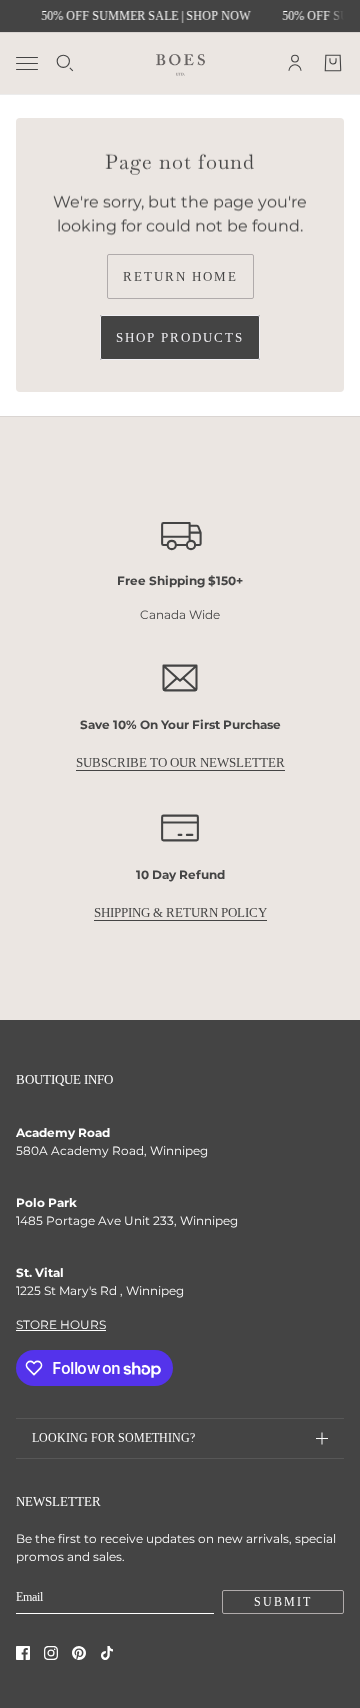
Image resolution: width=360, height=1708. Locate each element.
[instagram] (51, 1653)
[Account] (295, 63)
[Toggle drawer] (27, 63)
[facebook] (23, 1653)
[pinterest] (79, 1653)
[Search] (65, 63)
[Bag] (333, 63)
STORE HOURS (61, 1324)
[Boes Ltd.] (180, 63)
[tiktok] (107, 1653)
